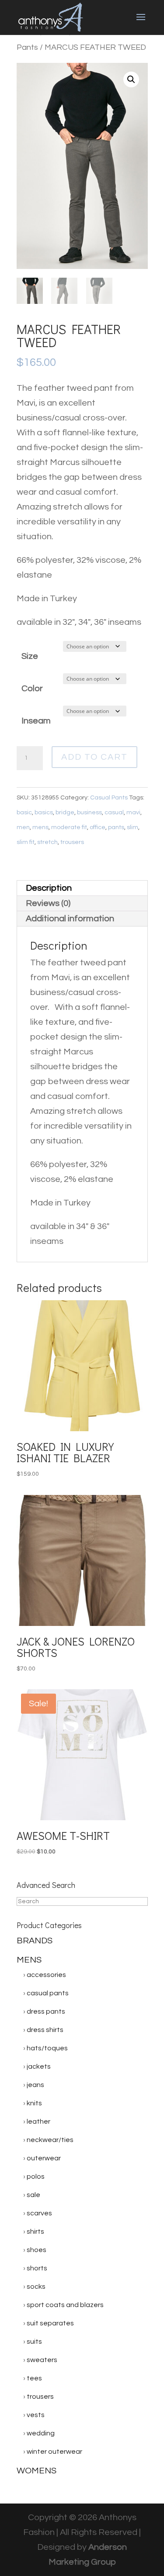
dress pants (46, 2011)
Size (30, 656)
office (98, 827)
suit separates (50, 2323)
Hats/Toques (47, 2048)
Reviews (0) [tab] (48, 903)
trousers (72, 842)
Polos (36, 2177)
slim (133, 827)
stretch (47, 842)
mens (40, 827)
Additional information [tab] (70, 919)
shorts (37, 2268)
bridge (65, 813)
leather (38, 2121)
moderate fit (69, 827)
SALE (33, 2195)
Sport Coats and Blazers (65, 2305)
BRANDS (35, 1941)
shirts (35, 2232)
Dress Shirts (45, 2030)
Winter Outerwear (54, 2452)
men (23, 827)
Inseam (36, 721)
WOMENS (37, 2471)
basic (24, 813)
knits (34, 2103)
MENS (29, 1960)
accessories (46, 1975)
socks (36, 2287)
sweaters (42, 2360)
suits (34, 2342)
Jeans (35, 2085)
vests (36, 2415)
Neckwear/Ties (50, 2140)
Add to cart (94, 757)
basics (44, 813)
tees (34, 2378)
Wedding (41, 2433)
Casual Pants (109, 798)
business (89, 813)
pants (116, 827)
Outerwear (44, 2158)
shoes (37, 2250)
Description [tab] (49, 888)
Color (32, 689)
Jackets (39, 2066)
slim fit (26, 842)
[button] (131, 79)
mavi (133, 813)
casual (114, 813)
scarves (39, 2213)
